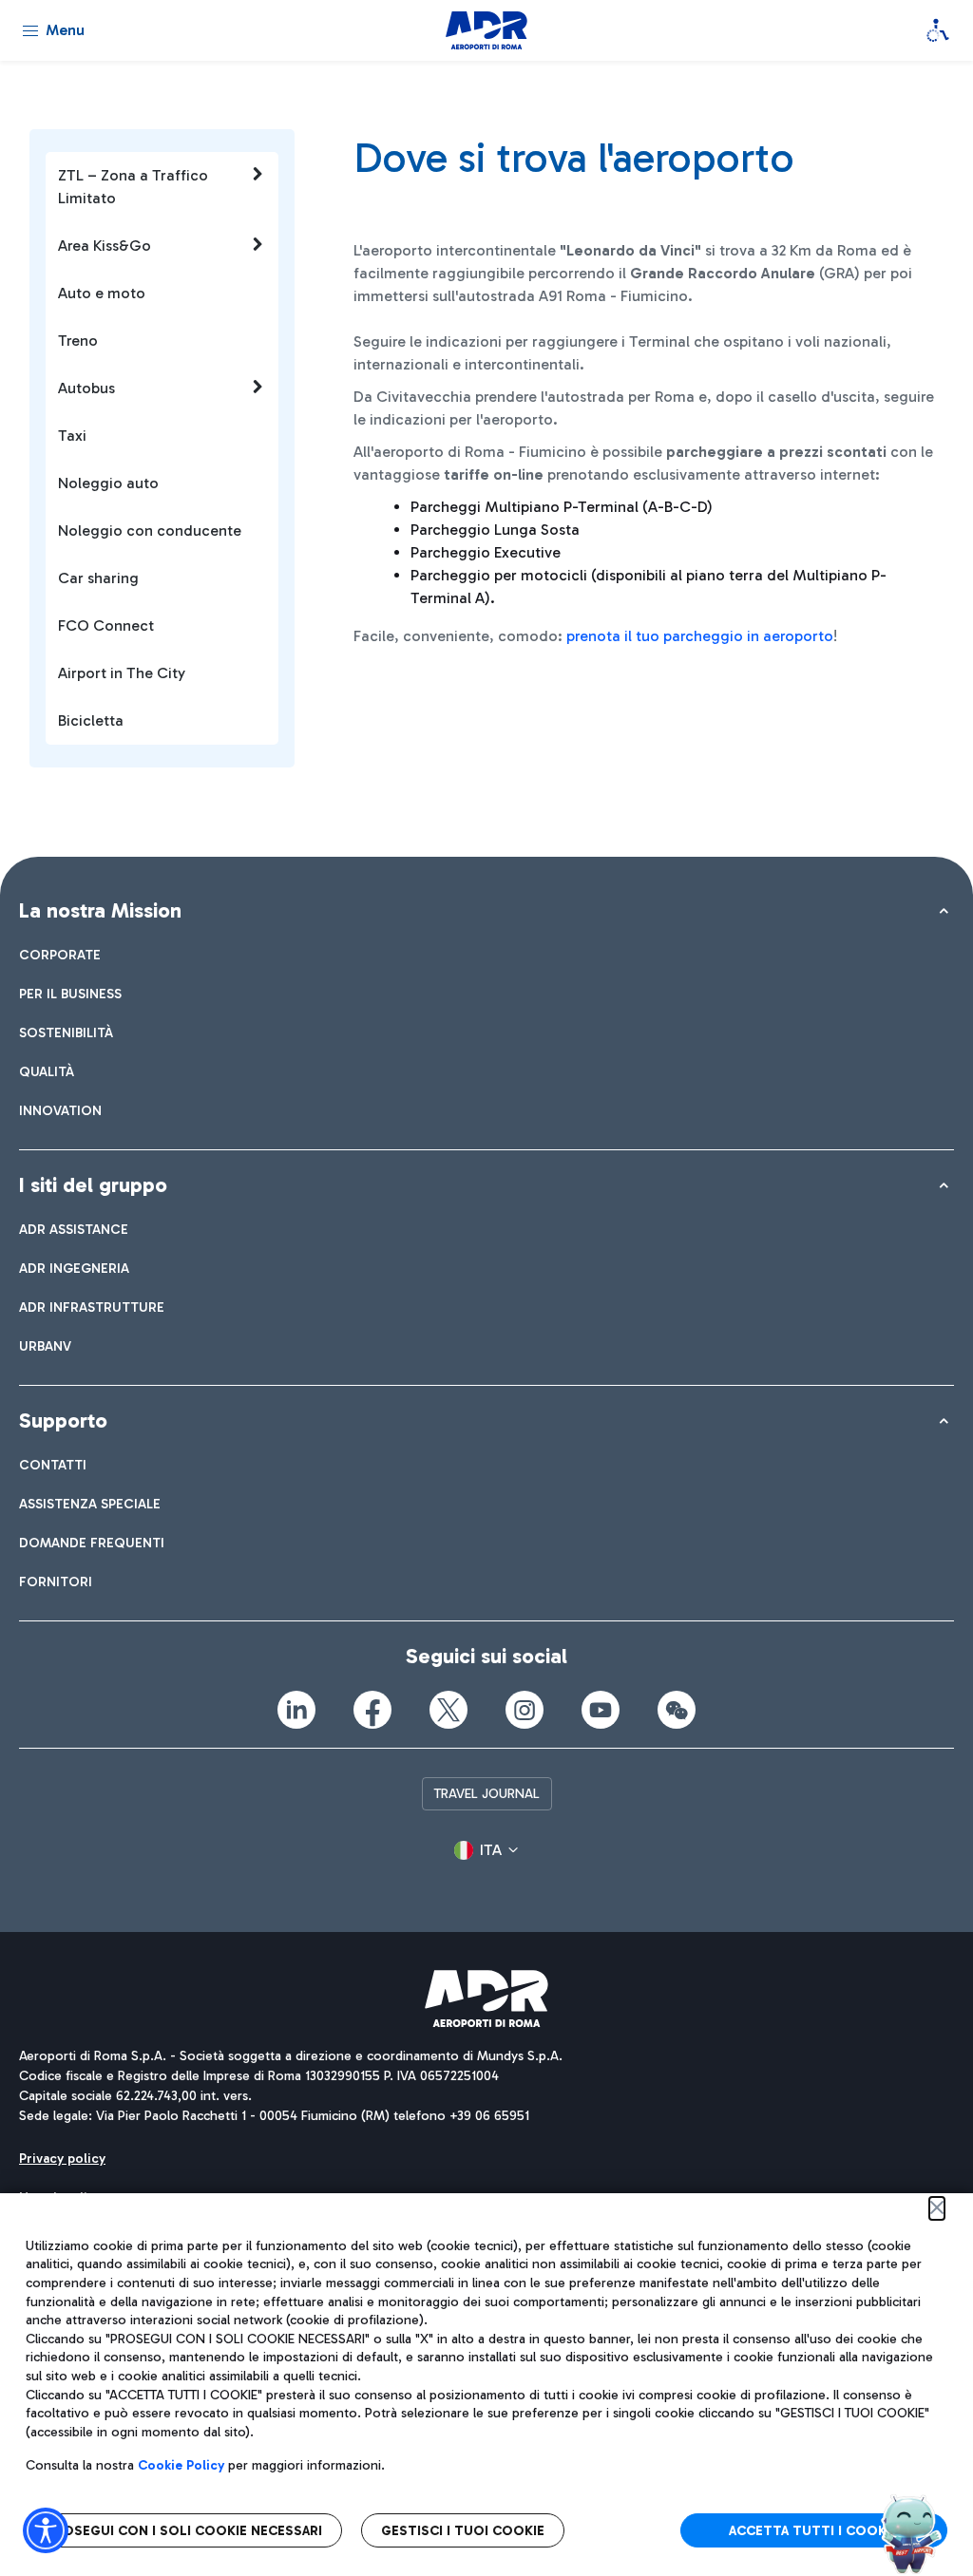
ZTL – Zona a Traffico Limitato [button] (133, 187)
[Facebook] (372, 1710)
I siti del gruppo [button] (93, 1185)
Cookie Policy (181, 2465)
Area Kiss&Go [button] (105, 246)
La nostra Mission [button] (100, 910)
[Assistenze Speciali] (938, 30)
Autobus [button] (86, 388)
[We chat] (677, 1710)
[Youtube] (601, 1710)
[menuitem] (60, 955)
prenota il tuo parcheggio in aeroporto (700, 636)
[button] (486, 1850)
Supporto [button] (63, 1421)
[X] (448, 1710)
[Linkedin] (296, 1710)
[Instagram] (525, 1710)
